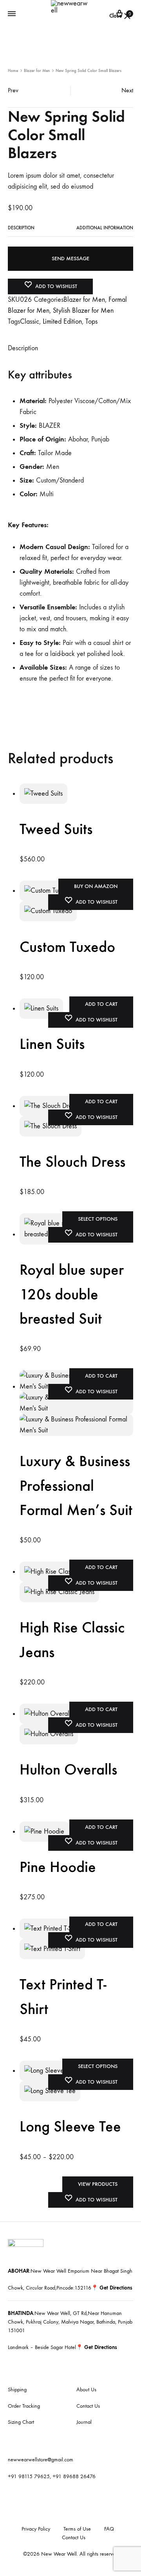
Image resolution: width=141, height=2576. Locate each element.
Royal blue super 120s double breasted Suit (72, 1294)
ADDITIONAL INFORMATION (105, 228)
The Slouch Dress (72, 1162)
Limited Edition (62, 322)
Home (13, 71)
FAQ (109, 2529)
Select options (98, 1219)
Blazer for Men (37, 71)
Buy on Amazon (96, 886)
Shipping (17, 2390)
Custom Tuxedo (67, 947)
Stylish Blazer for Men (83, 311)
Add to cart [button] (101, 1004)
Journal (84, 2422)
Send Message (70, 259)
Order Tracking (24, 2406)
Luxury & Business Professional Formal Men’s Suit (76, 1485)
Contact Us (88, 2406)
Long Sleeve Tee (70, 2126)
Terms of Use (77, 2529)
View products (98, 2184)
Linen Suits (52, 1044)
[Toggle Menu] (12, 14)
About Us (86, 2390)
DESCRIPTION (21, 228)
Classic (30, 322)
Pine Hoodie (58, 1867)
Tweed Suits (56, 829)
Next (127, 90)
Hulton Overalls (68, 1769)
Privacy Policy (36, 2529)
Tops (91, 322)
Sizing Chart (21, 2422)
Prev (13, 90)
